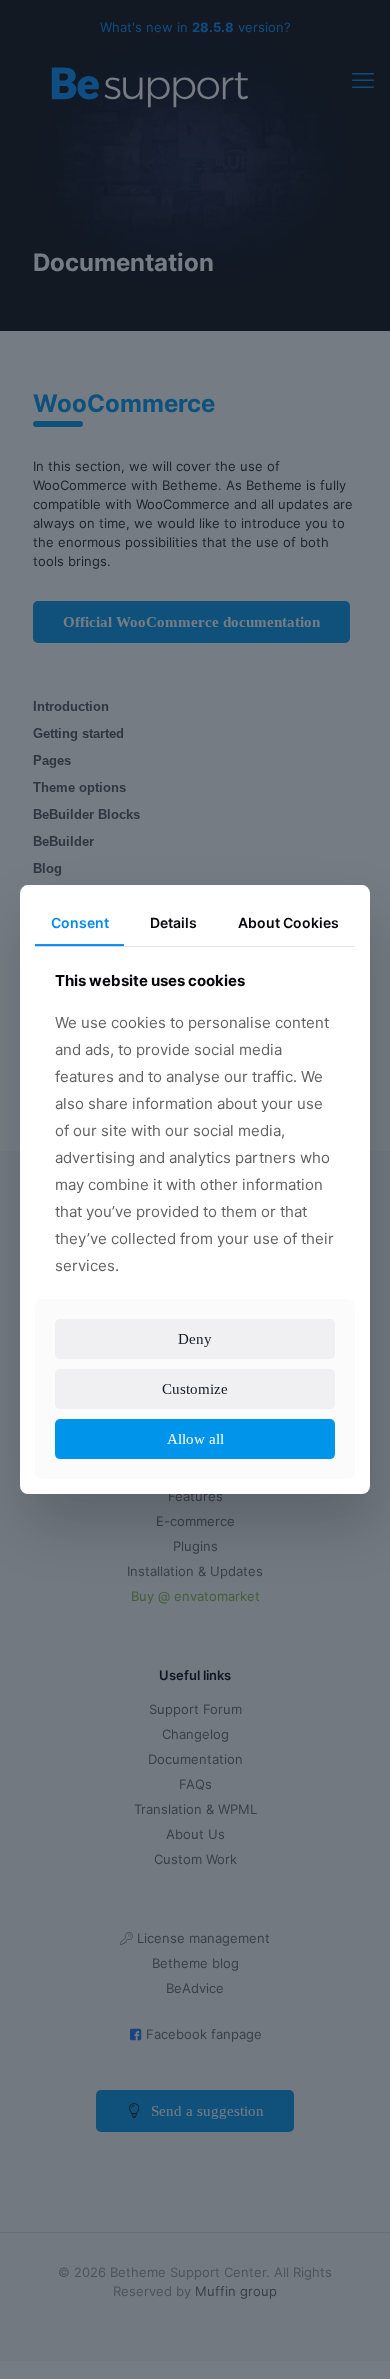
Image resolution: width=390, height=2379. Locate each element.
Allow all (195, 1452)
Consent (79, 909)
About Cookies (288, 909)
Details (172, 909)
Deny (195, 1352)
